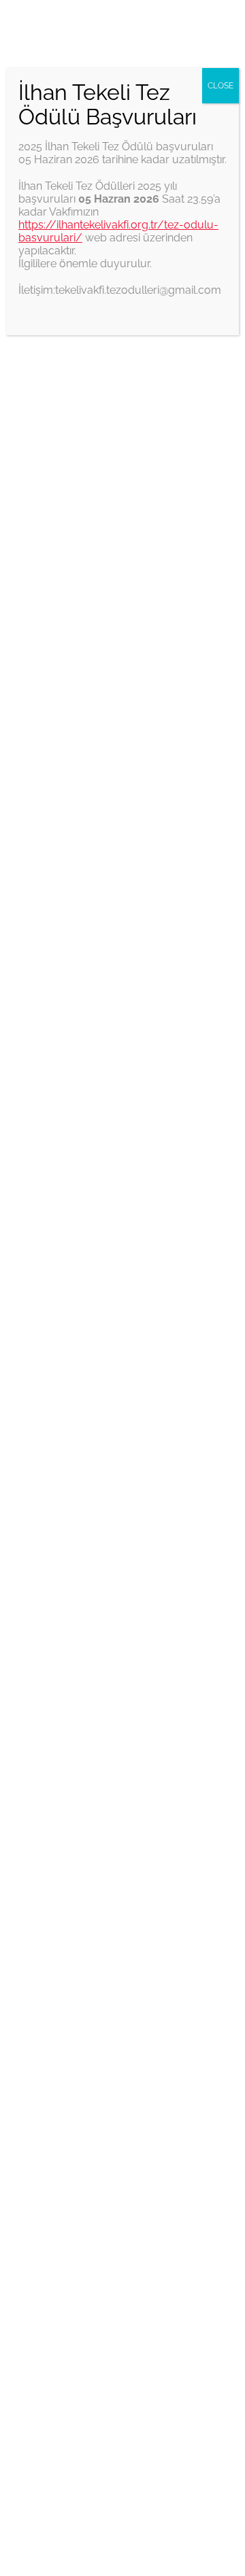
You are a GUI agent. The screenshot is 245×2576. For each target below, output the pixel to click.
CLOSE (220, 86)
